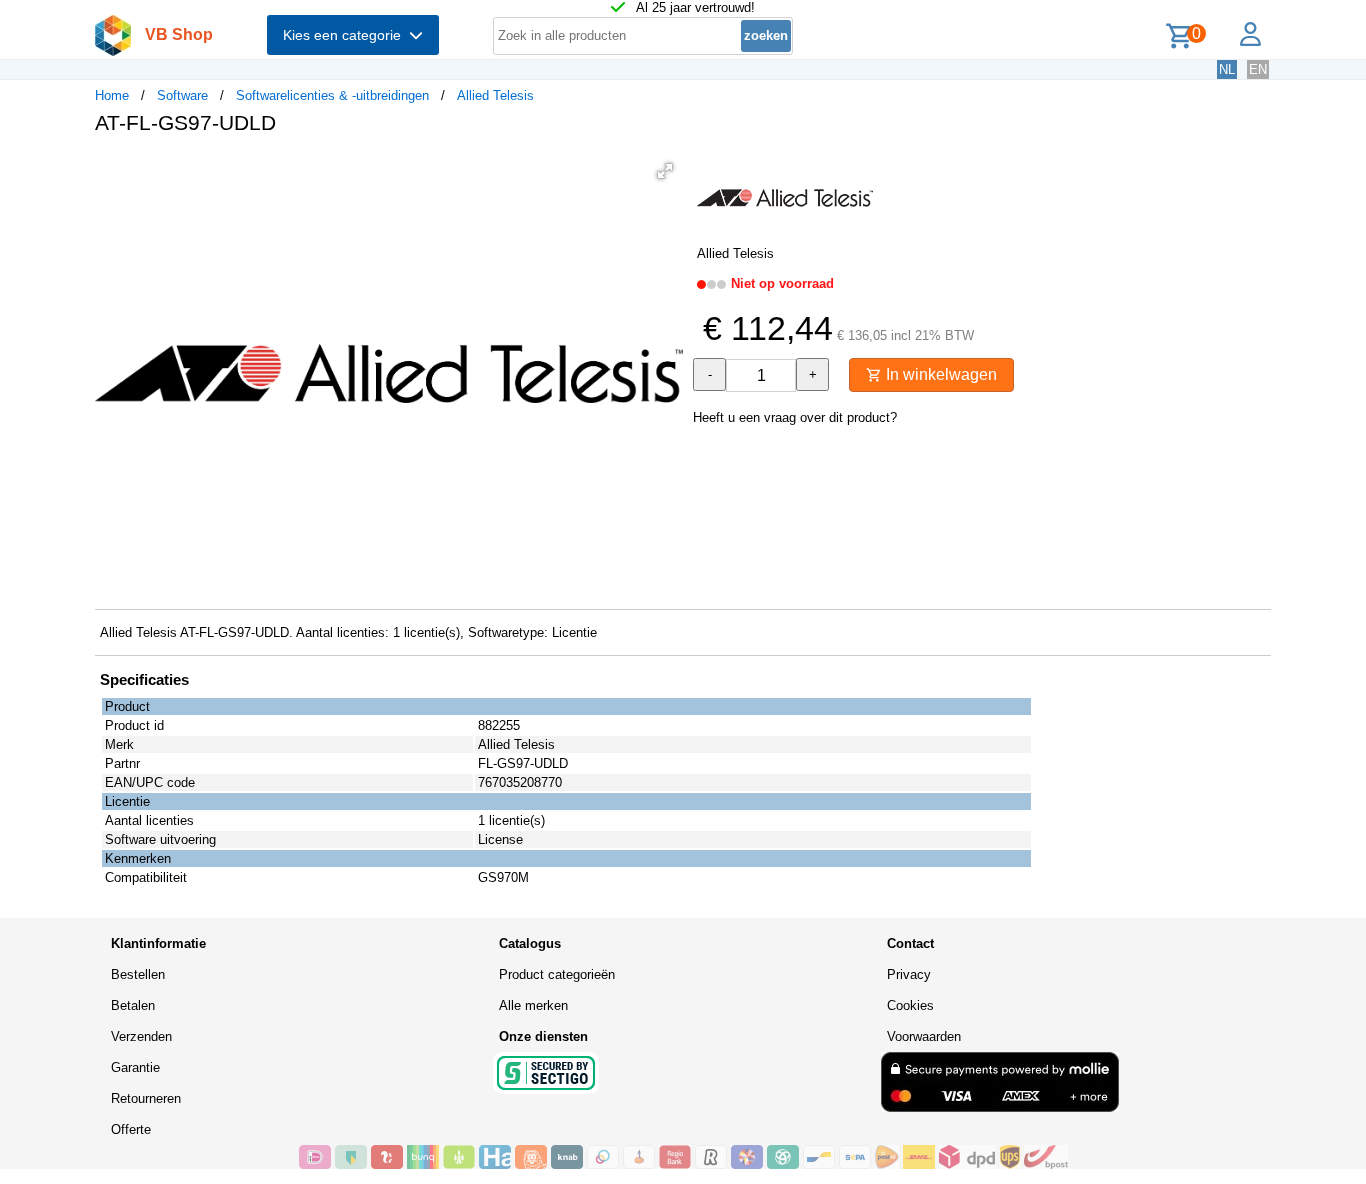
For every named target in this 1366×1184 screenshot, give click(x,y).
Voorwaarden (924, 1036)
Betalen (133, 1005)
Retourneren (146, 1098)
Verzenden (141, 1036)
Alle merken (533, 1005)
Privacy (909, 974)
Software (182, 95)
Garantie (135, 1067)
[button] (665, 171)
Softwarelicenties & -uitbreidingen (332, 95)
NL (1227, 69)
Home (112, 95)
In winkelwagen (939, 374)
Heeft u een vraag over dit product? (795, 417)
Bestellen (138, 974)
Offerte (131, 1129)
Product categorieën (557, 974)
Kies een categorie (346, 35)
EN (1258, 69)
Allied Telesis (495, 95)
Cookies (910, 1005)
